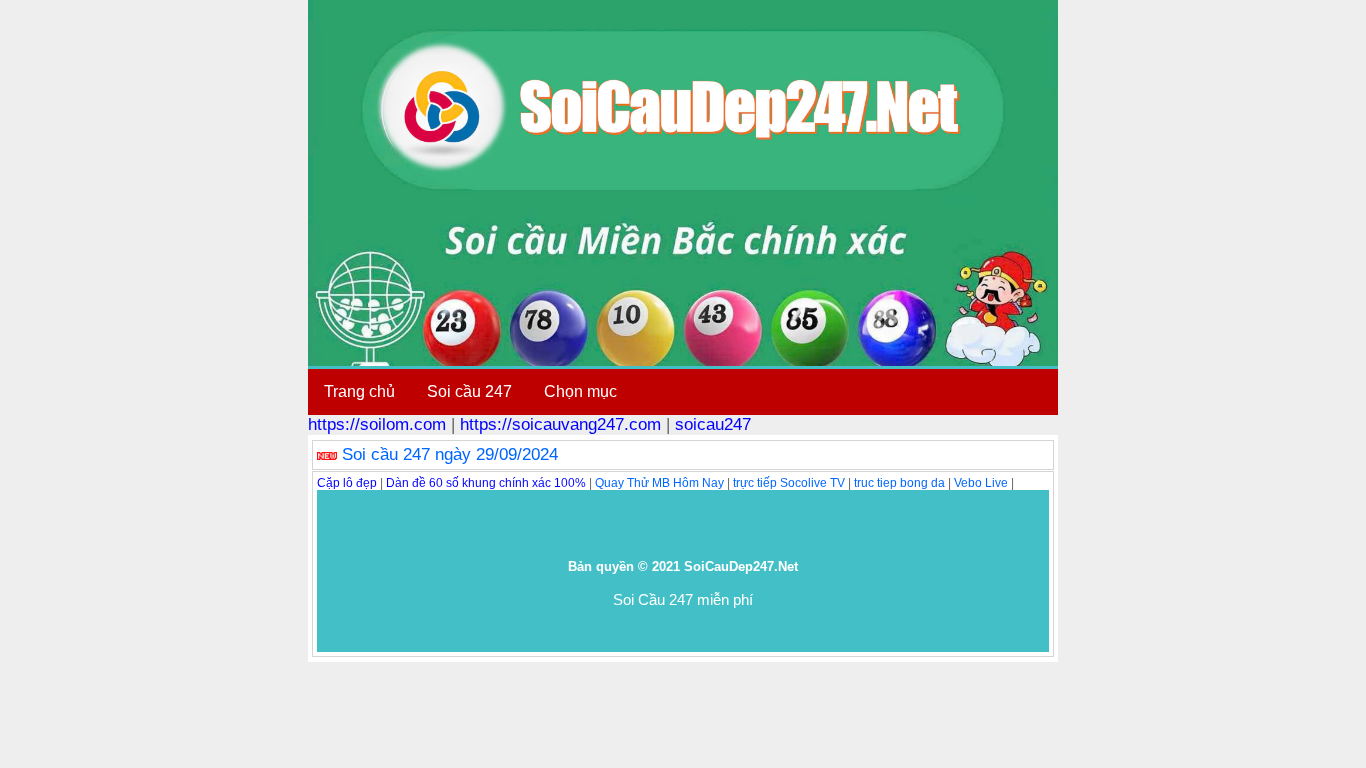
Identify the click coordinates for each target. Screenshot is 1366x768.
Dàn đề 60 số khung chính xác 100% (486, 483)
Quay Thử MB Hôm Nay (659, 483)
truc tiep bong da (899, 483)
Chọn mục (580, 391)
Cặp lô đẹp (347, 483)
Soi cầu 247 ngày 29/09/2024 (450, 454)
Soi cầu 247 (469, 391)
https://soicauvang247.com (560, 424)
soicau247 (713, 424)
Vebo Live (981, 483)
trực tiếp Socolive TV (789, 483)
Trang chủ (359, 391)
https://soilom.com (377, 424)
